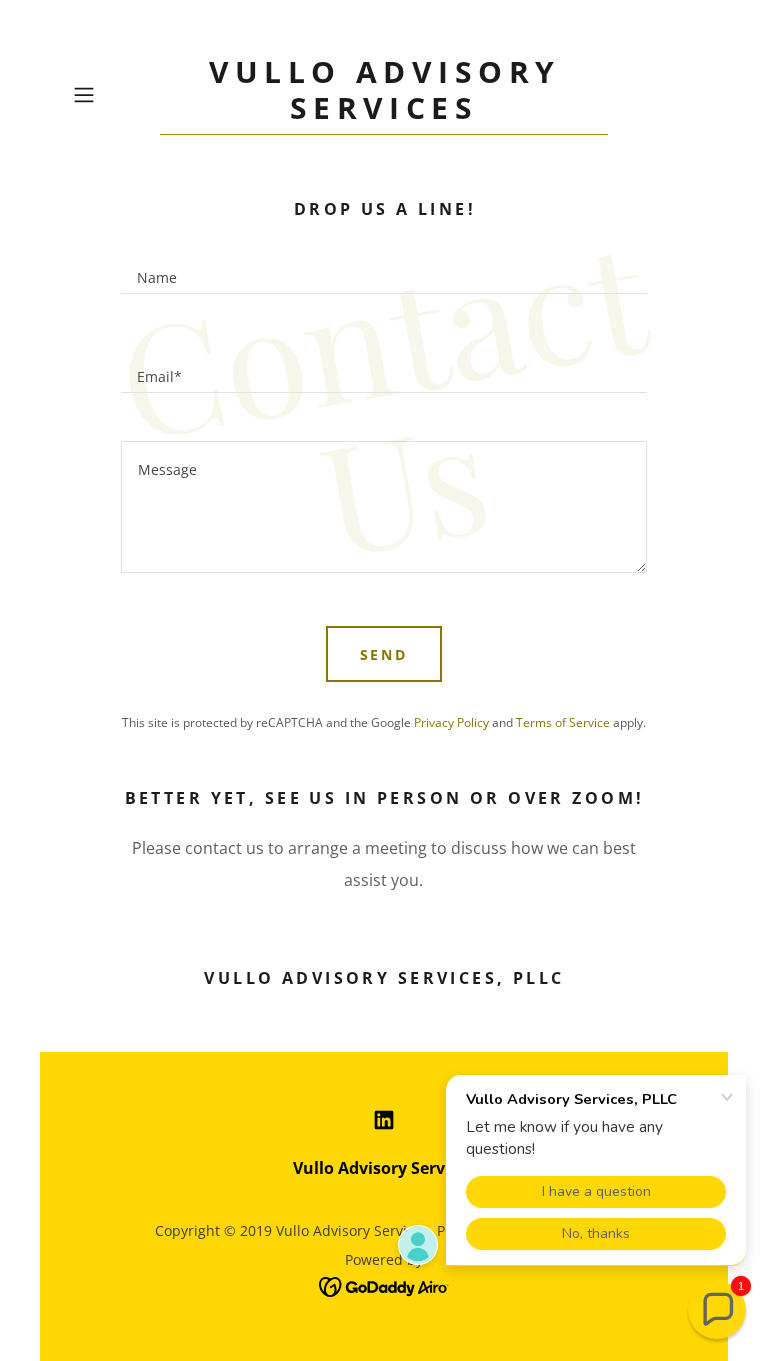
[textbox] (383, 268)
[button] (112, 95)
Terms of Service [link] (563, 722)
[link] (384, 113)
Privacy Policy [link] (451, 722)
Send (384, 654)
